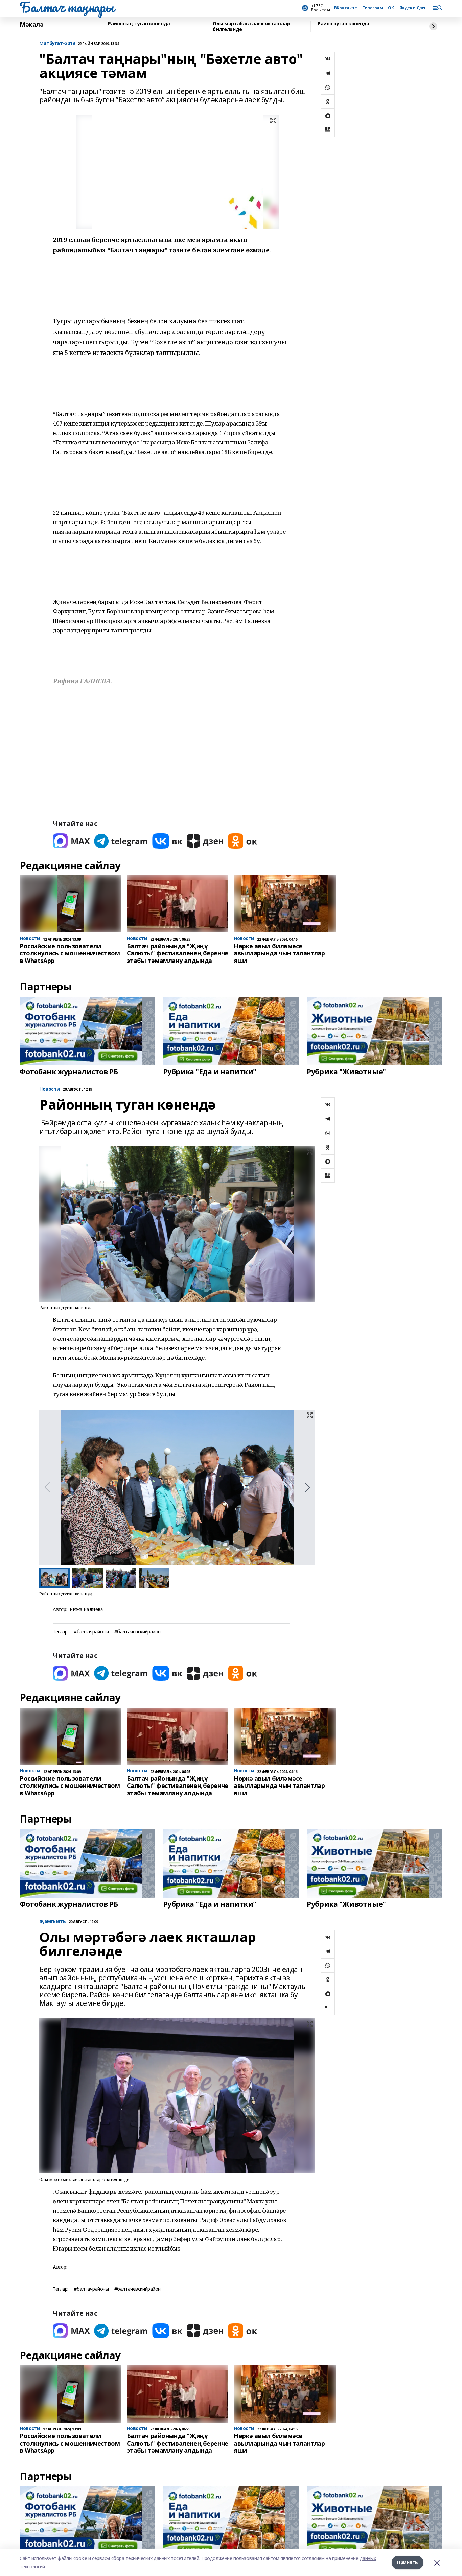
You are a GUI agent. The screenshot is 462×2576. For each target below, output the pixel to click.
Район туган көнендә (343, 24)
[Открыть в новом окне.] (71, 841)
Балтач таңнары (67, 7)
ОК (391, 8)
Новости (50, 1089)
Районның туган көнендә (139, 24)
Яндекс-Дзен (413, 8)
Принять (408, 2562)
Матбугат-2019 (57, 43)
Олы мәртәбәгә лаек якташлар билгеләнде (251, 27)
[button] (307, 1487)
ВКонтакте (346, 8)
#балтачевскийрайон (137, 1632)
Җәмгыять (53, 1922)
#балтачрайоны (91, 1632)
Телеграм (373, 8)
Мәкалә (31, 25)
